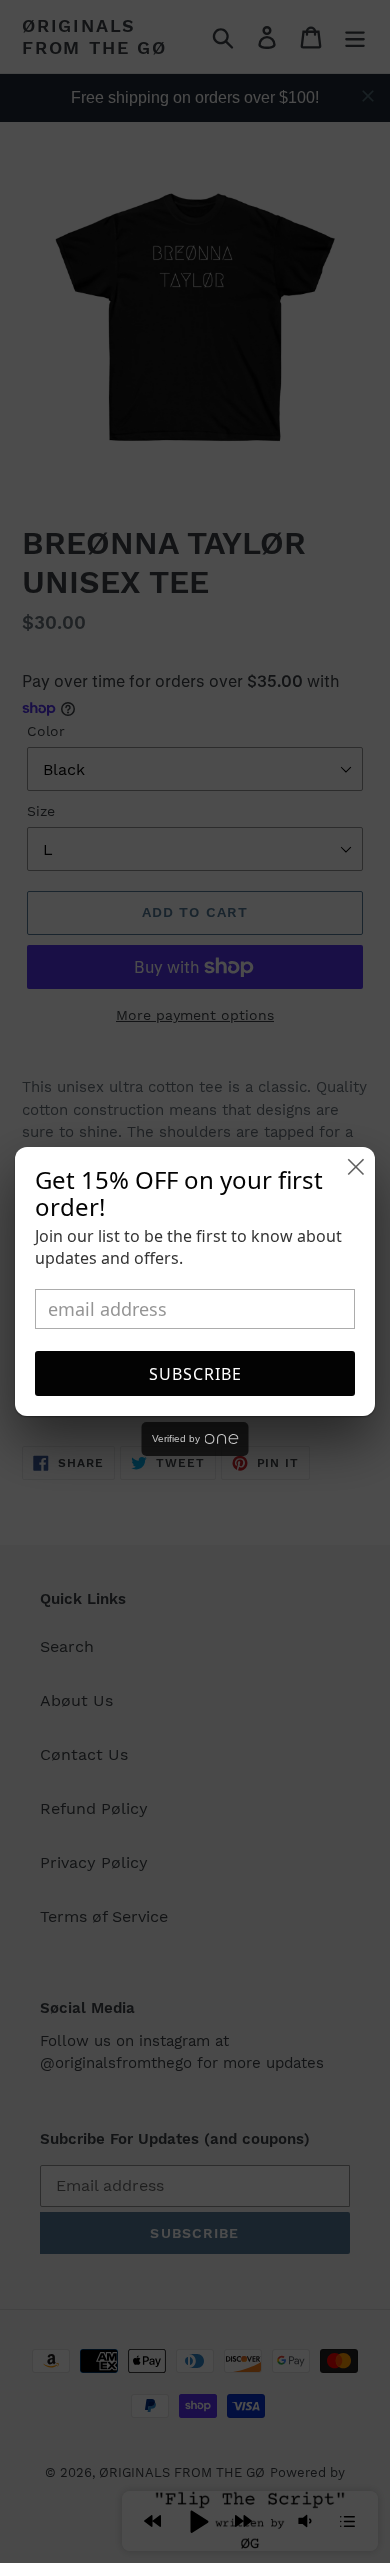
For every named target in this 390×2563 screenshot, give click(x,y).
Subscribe (195, 1374)
